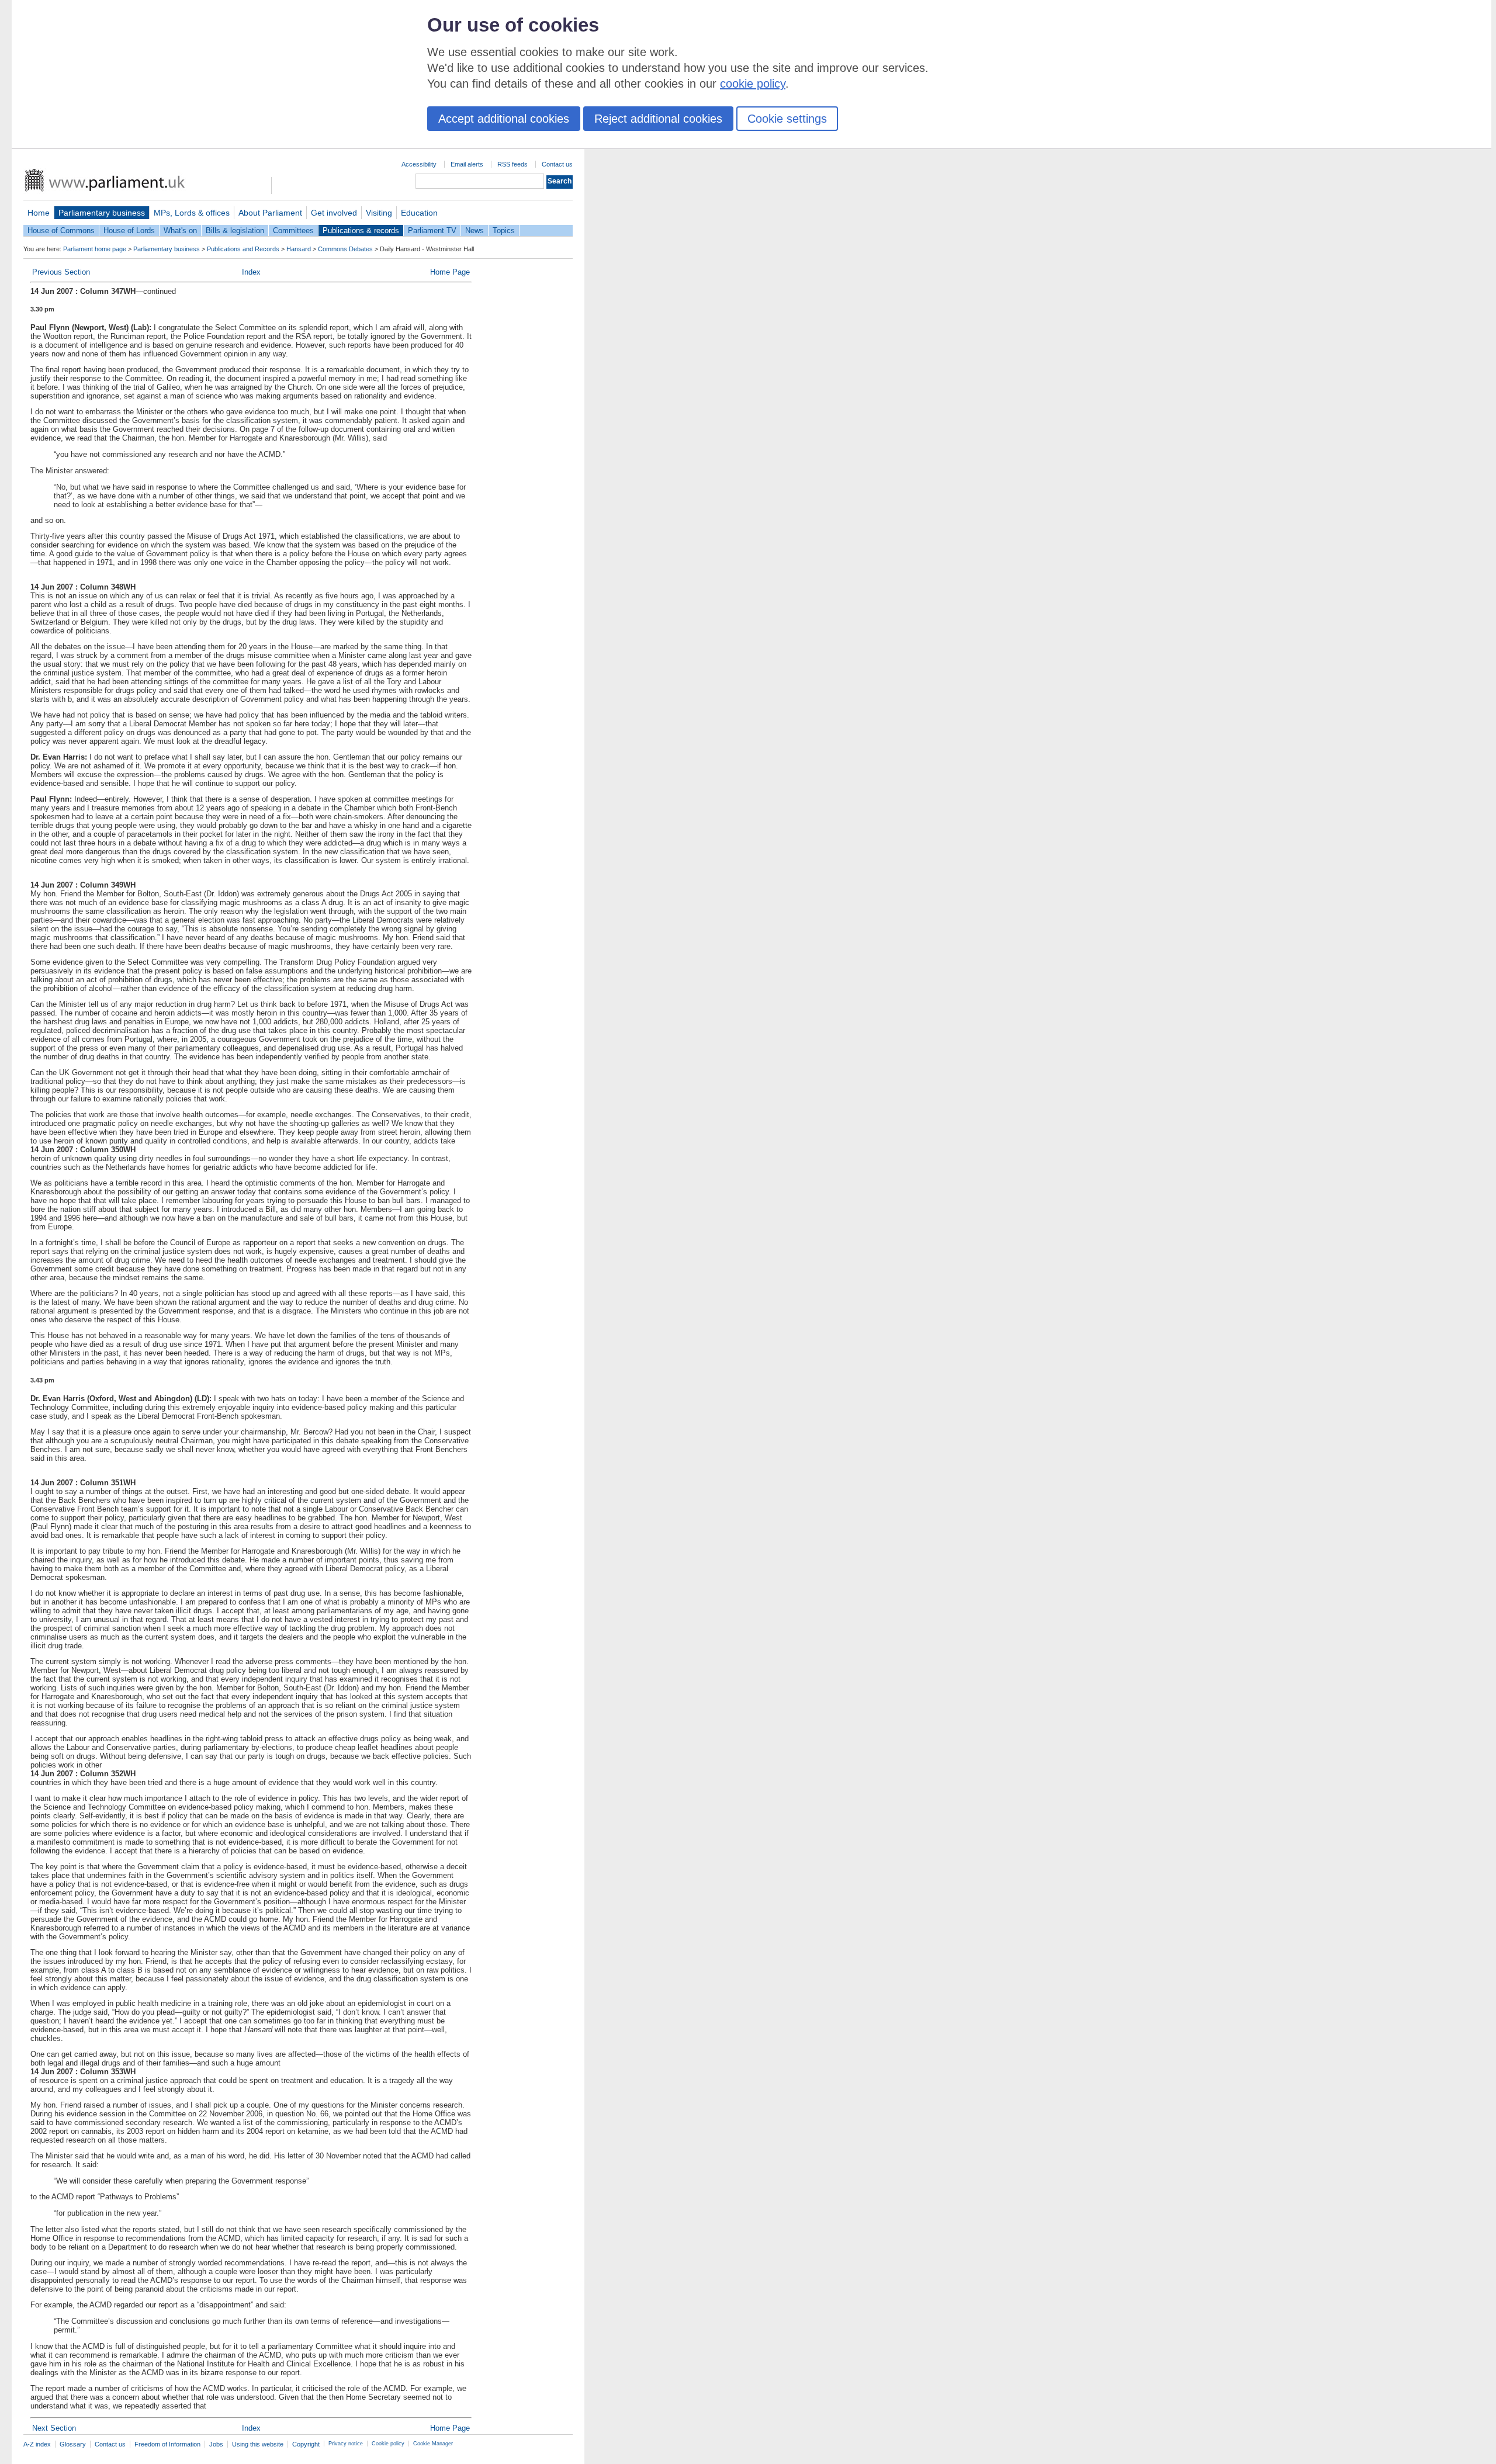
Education (419, 213)
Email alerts (467, 164)
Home (39, 213)
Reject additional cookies (658, 119)
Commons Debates (345, 249)
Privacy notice (346, 2444)
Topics (504, 231)
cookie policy (753, 84)
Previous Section (61, 272)
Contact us (557, 164)
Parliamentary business (102, 213)
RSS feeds (512, 164)
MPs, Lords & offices (192, 213)
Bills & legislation (235, 231)
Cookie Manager (433, 2444)
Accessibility (419, 164)
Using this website (258, 2444)
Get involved (334, 213)
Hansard (299, 249)
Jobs (216, 2444)
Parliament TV (432, 231)
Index (251, 272)
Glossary (73, 2444)
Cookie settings (787, 119)
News (475, 231)
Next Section (54, 2428)
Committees (293, 231)
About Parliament (270, 213)
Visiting (379, 213)
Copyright (306, 2444)
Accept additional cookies (504, 119)
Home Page (450, 272)
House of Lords (129, 231)
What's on (180, 231)
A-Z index (37, 2444)
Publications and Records (243, 249)
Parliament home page (95, 249)
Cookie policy (388, 2444)
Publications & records (361, 231)
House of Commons (61, 231)
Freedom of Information (167, 2444)
